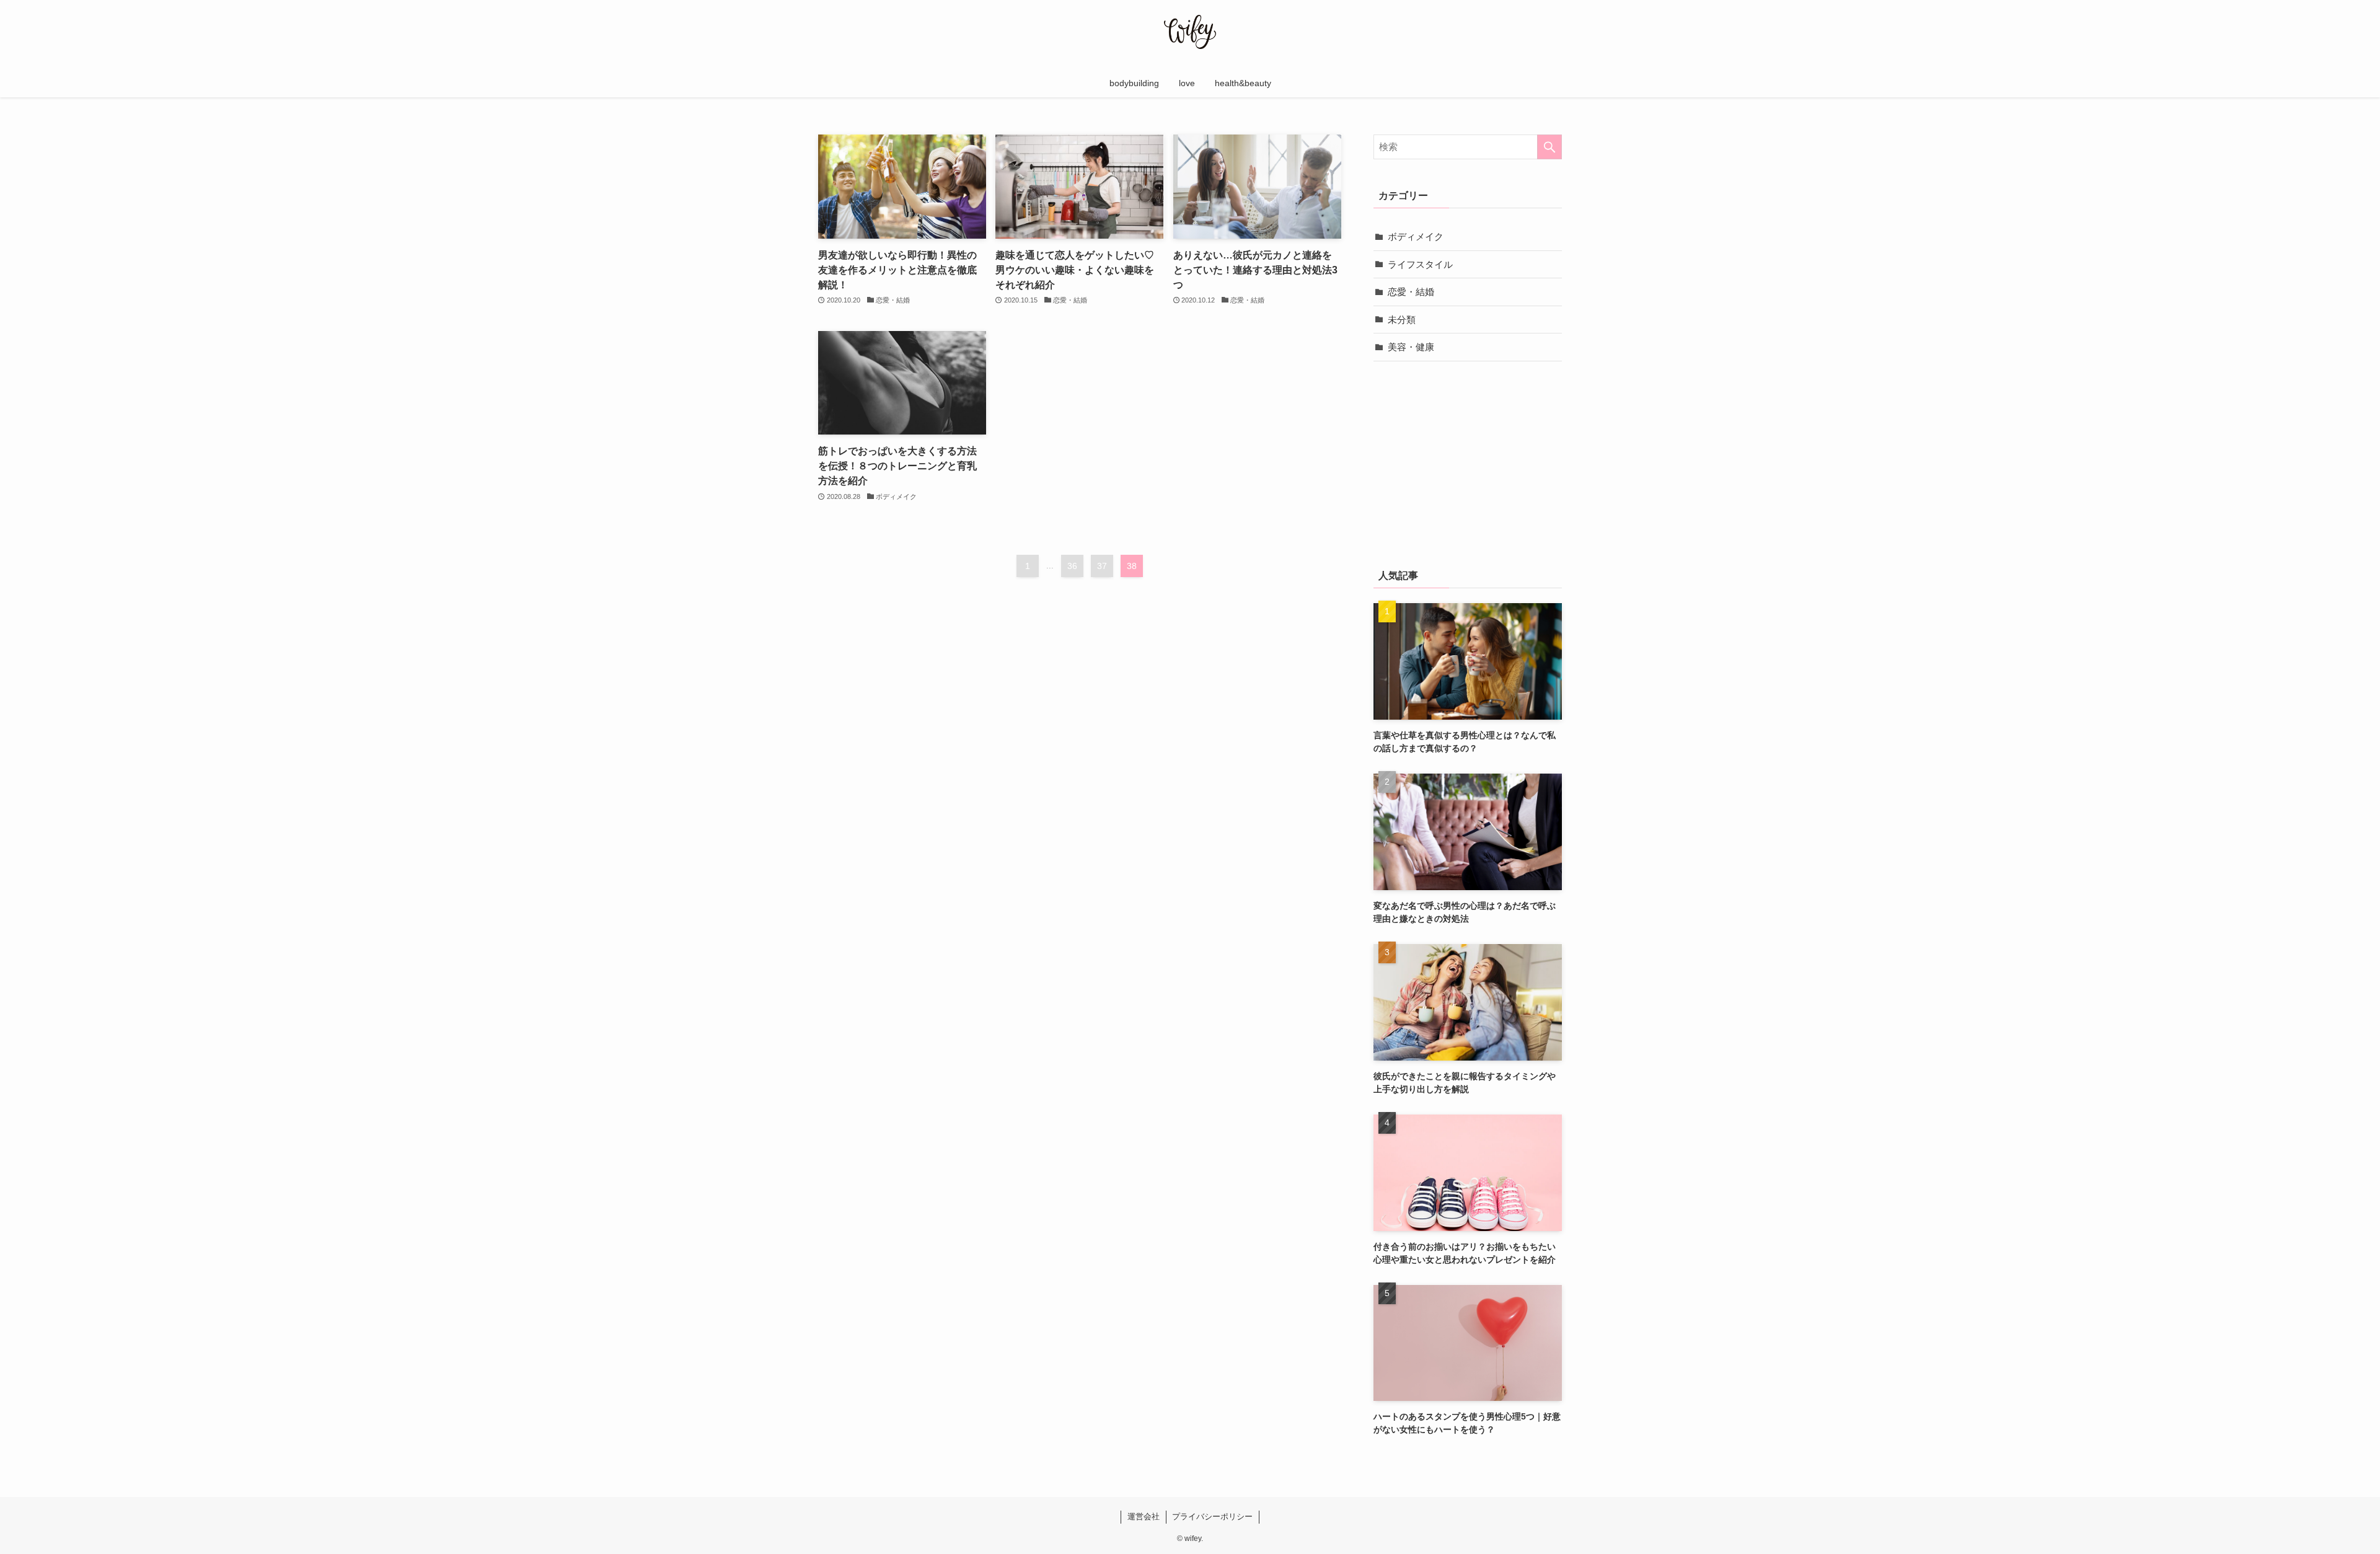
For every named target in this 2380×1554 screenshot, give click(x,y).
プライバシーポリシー (1212, 1516)
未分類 (1402, 320)
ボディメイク (1416, 236)
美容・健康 (1411, 347)
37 (1102, 566)
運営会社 (1144, 1516)
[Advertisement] (1468, 462)
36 (1072, 566)
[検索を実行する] (1549, 147)
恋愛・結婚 (1411, 292)
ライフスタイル (1420, 264)
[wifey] (1190, 32)
